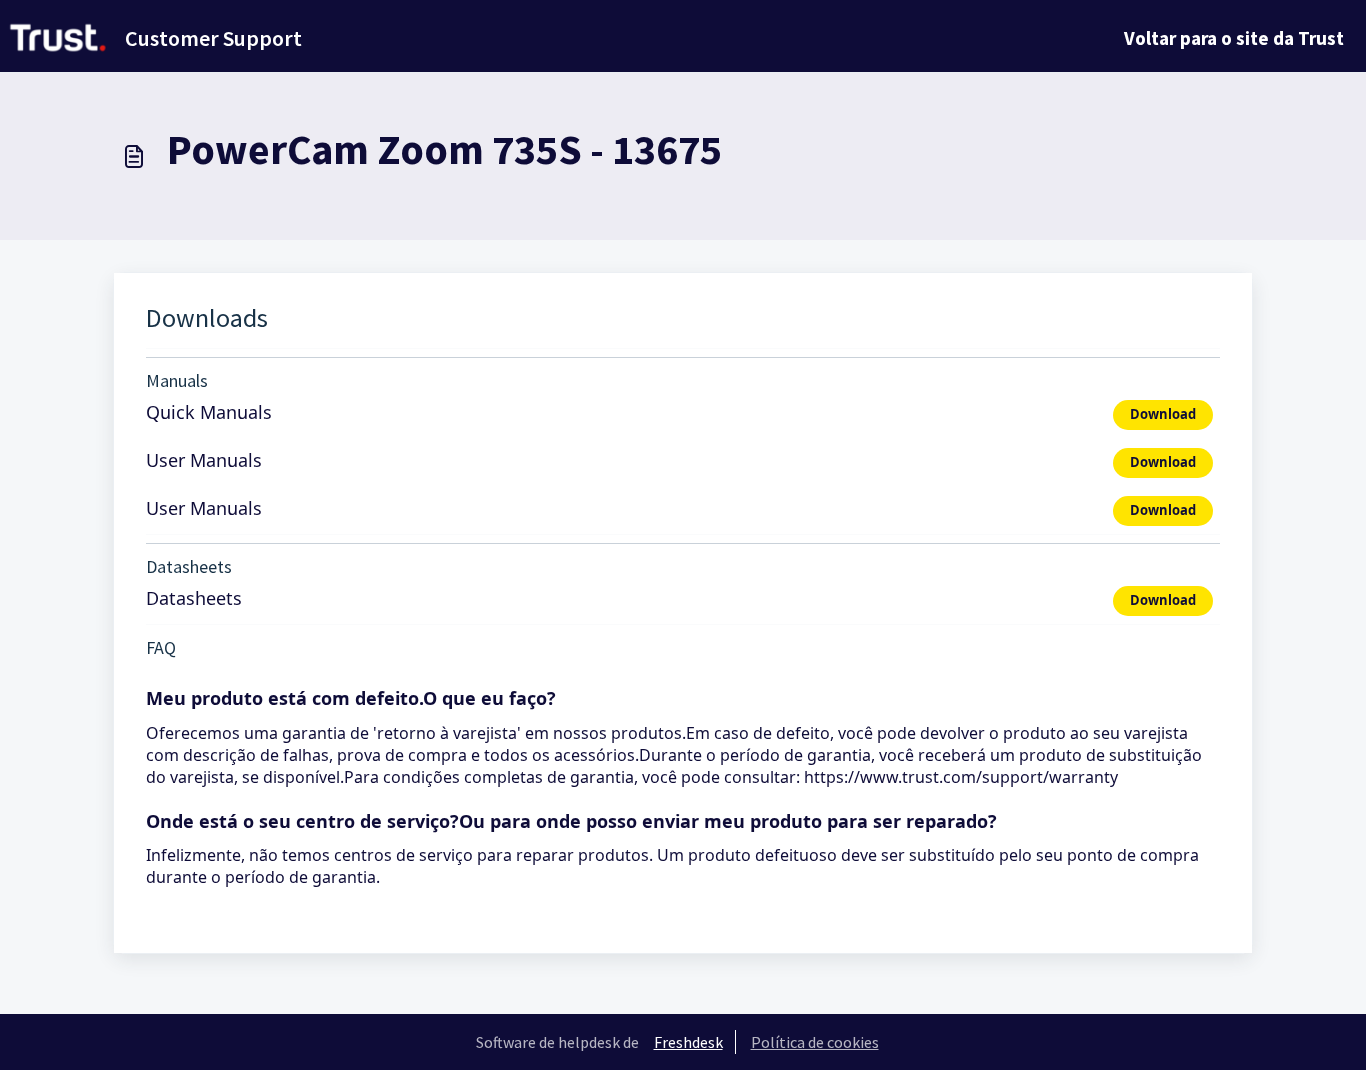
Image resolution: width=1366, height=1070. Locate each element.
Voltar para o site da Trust (1234, 38)
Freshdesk (688, 1042)
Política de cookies (815, 1042)
